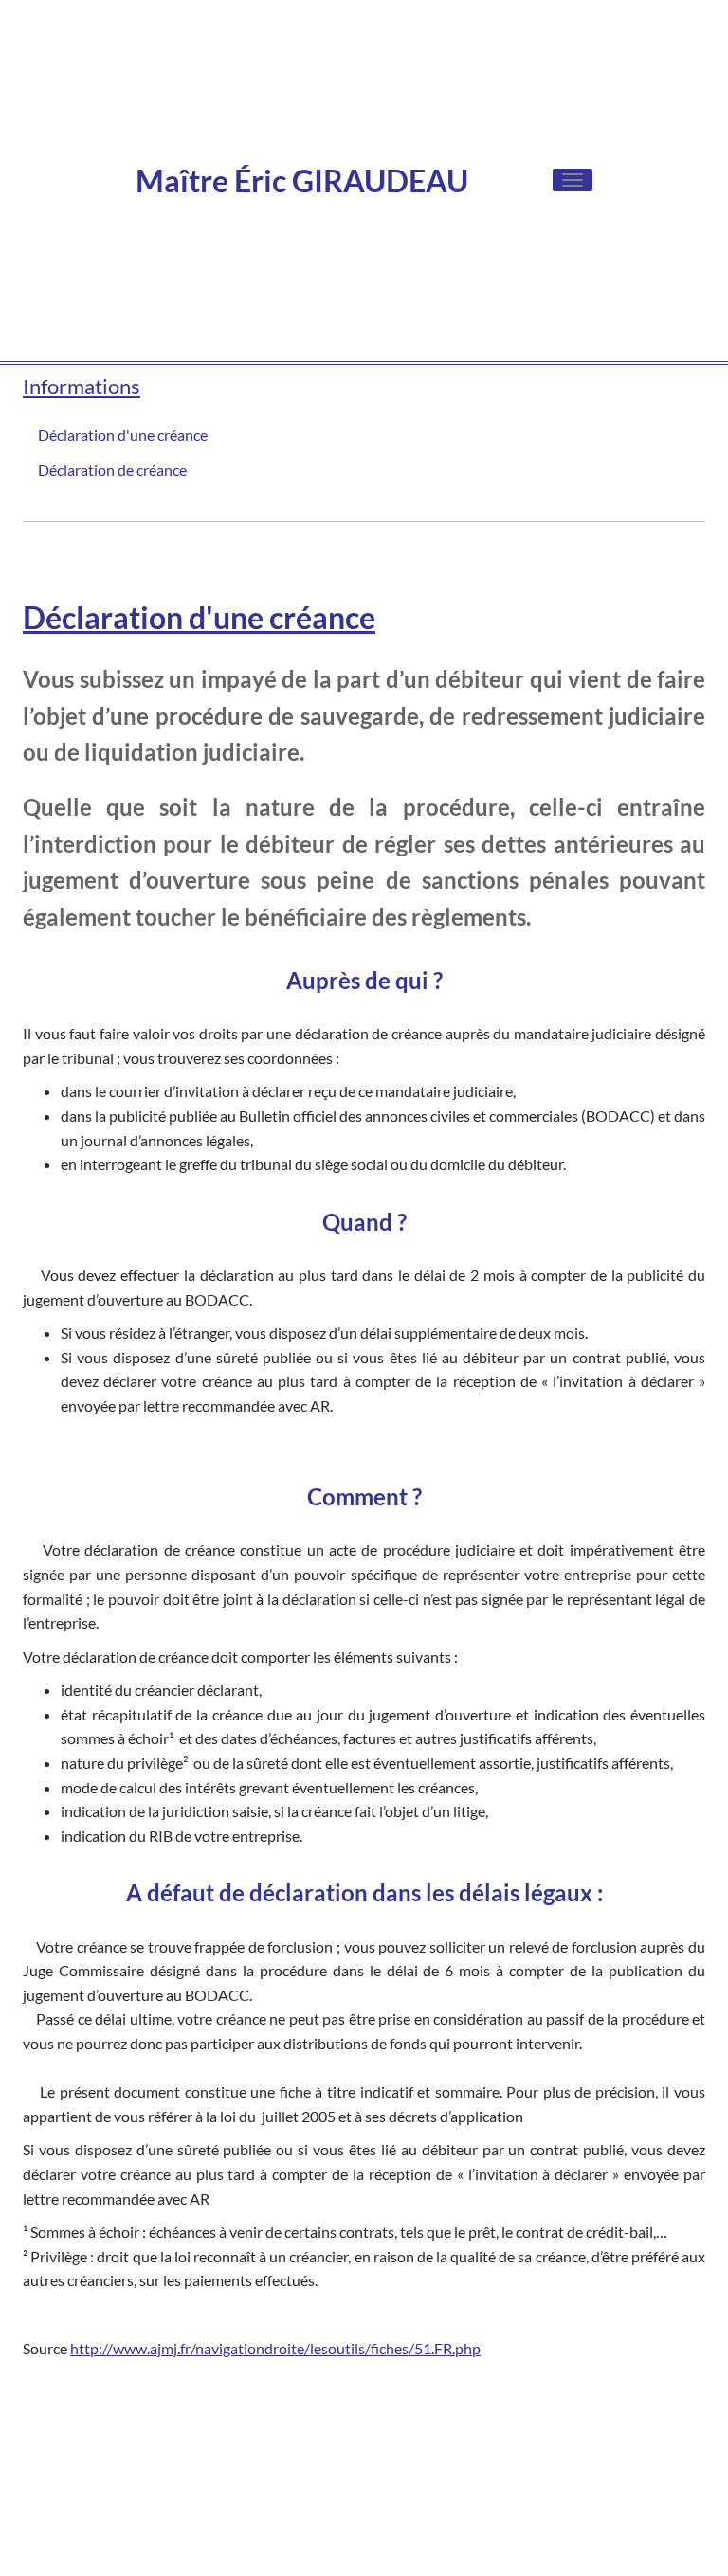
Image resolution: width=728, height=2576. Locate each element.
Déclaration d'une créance (123, 434)
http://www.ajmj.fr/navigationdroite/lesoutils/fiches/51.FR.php (275, 2348)
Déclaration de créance (112, 469)
